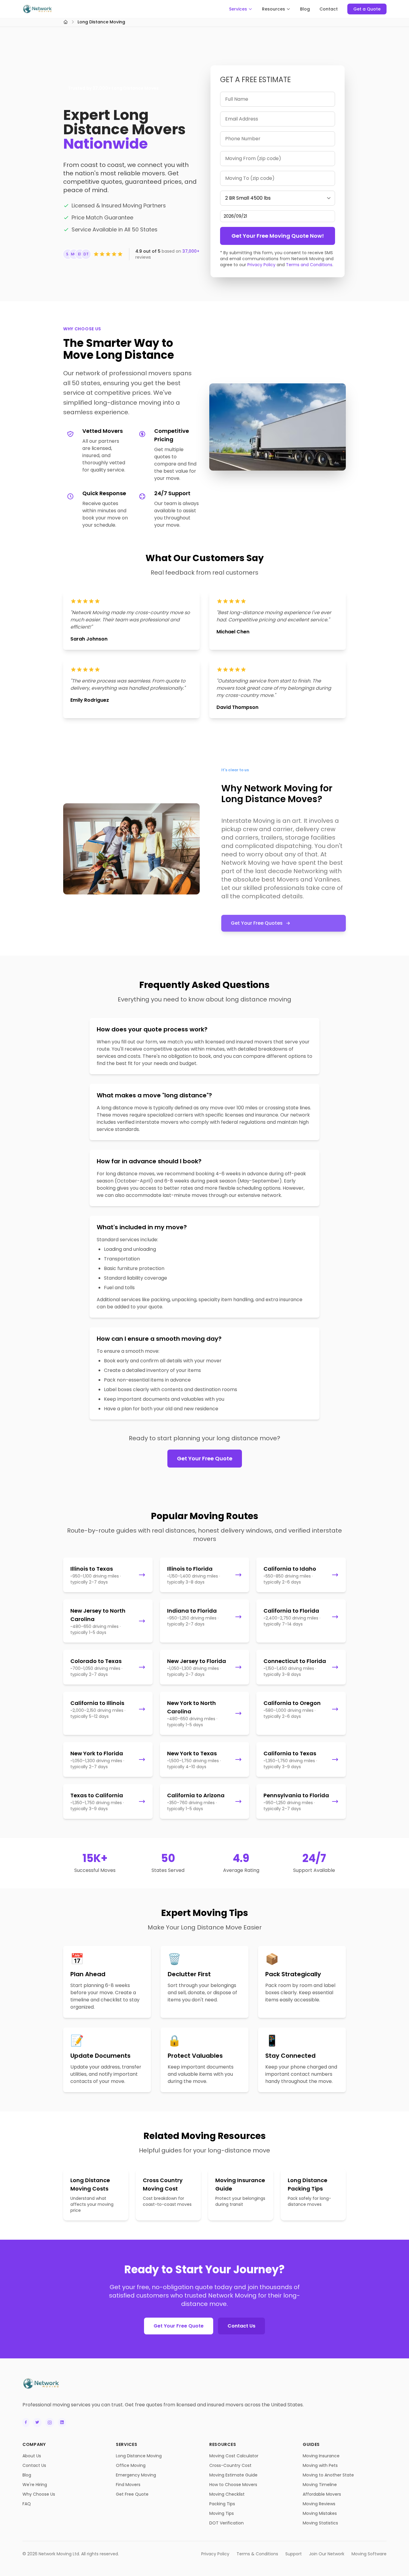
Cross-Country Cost (230, 2465)
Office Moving (131, 2465)
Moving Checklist (227, 2494)
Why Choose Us (39, 2494)
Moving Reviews (319, 2504)
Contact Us (241, 2326)
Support (294, 2554)
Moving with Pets (320, 2465)
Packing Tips (222, 2504)
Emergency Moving (136, 2475)
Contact (329, 9)
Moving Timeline (320, 2485)
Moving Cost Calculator (234, 2456)
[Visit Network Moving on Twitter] (37, 2423)
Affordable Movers (322, 2494)
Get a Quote (367, 9)
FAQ (27, 2504)
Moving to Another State (328, 2475)
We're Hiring (35, 2485)
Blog (305, 9)
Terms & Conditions (257, 2554)
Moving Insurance (321, 2456)
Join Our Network (327, 2554)
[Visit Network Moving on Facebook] (26, 2423)
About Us (32, 2456)
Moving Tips (222, 2513)
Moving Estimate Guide (233, 2475)
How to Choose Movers (233, 2485)
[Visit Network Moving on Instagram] (50, 2423)
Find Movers (128, 2485)
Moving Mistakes (320, 2513)
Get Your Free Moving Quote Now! (278, 236)
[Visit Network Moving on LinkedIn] (62, 2423)
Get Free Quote (132, 2494)
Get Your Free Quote (205, 1458)
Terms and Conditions (309, 265)
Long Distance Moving (139, 2456)
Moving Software (369, 2554)
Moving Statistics (320, 2523)
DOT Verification (227, 2523)
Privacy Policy (261, 265)
